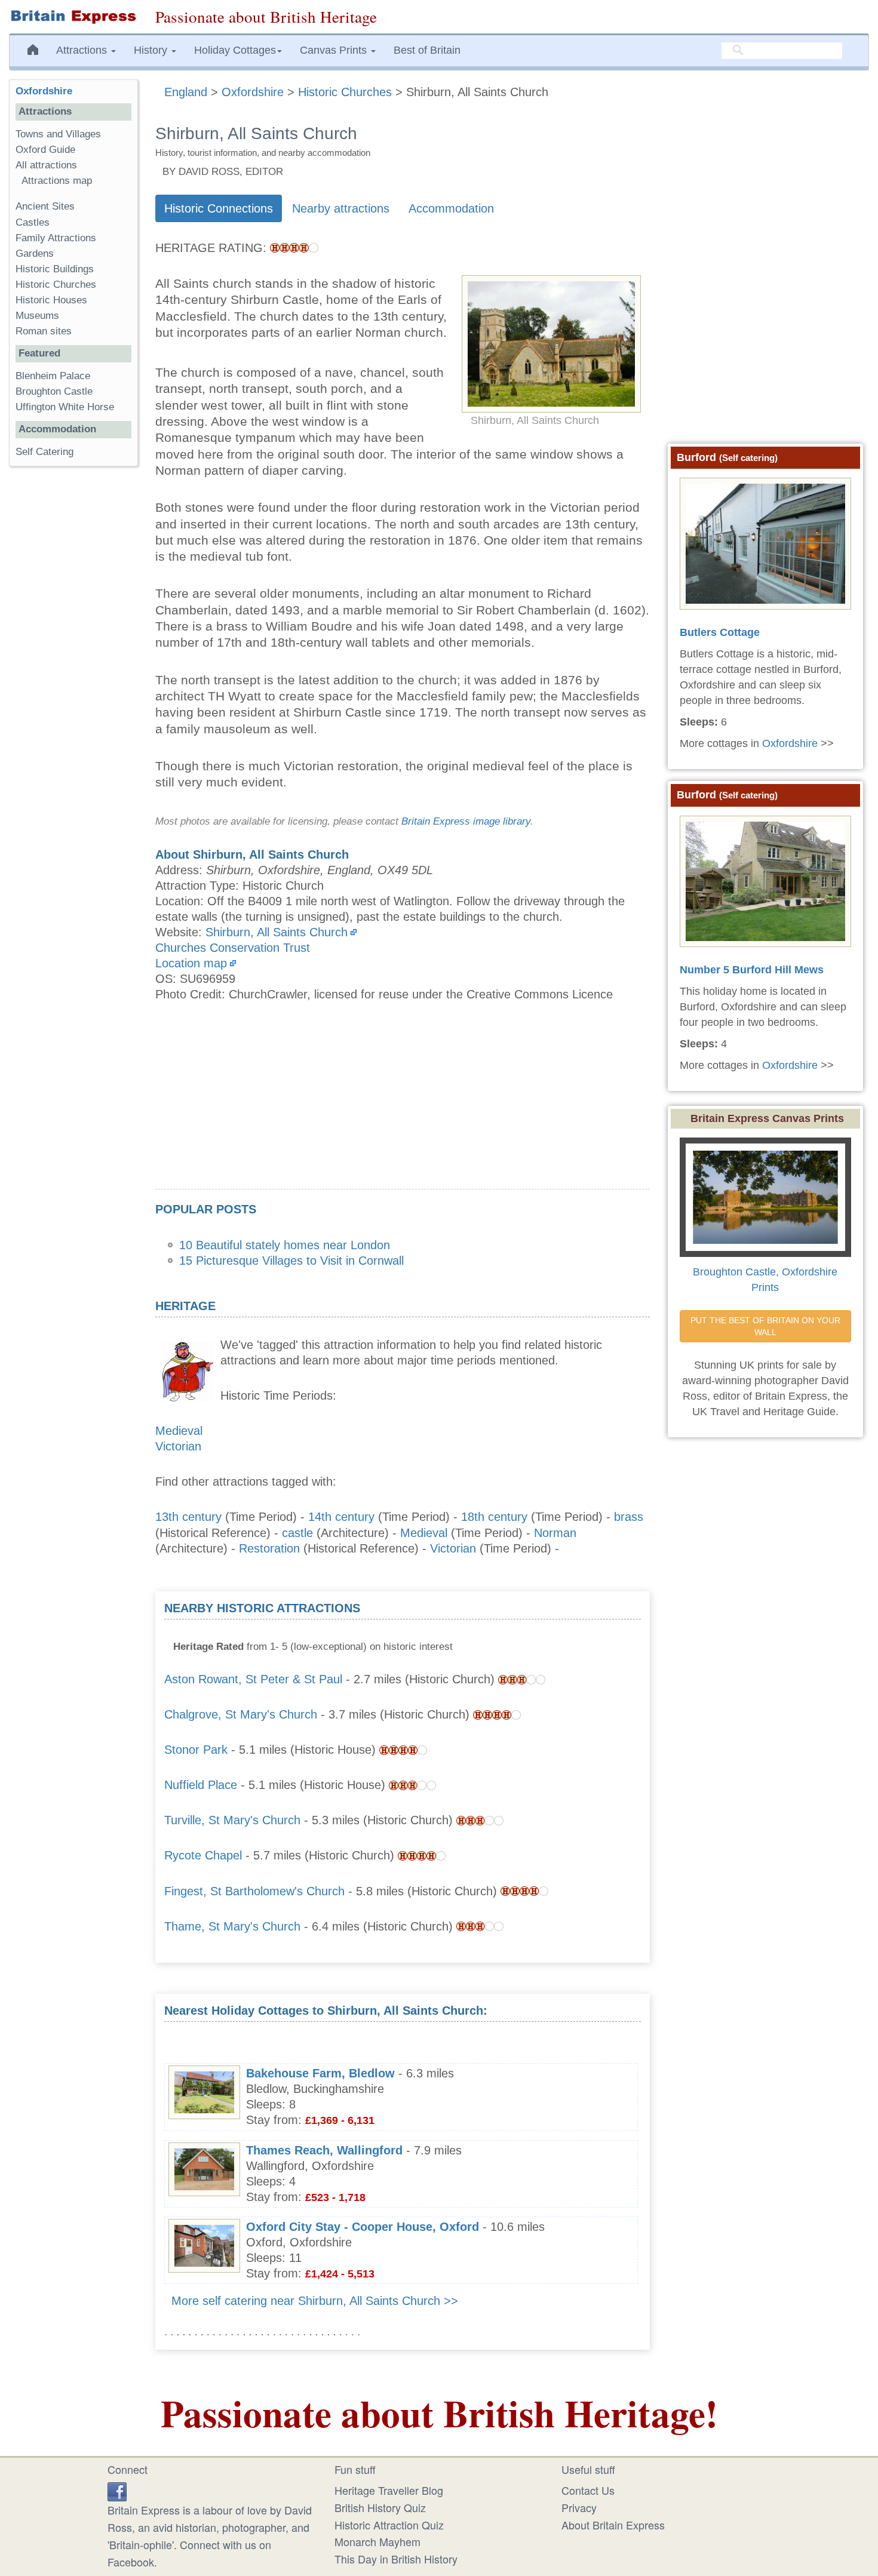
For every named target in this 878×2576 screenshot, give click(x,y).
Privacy (579, 2507)
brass (629, 1517)
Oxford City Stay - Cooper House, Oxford (363, 2227)
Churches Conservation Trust (233, 948)
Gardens (35, 253)
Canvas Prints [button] (335, 50)
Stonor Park (196, 1750)
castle (297, 1533)
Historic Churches (56, 285)
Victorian (178, 1446)
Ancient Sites (45, 206)
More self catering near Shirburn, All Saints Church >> (315, 2301)
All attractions (46, 165)
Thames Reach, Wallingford (324, 2150)
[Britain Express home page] (73, 17)
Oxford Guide (45, 150)
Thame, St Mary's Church (232, 1926)
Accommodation (451, 208)
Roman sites (44, 331)
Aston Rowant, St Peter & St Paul (253, 1679)
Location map (191, 963)
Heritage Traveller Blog (389, 2490)
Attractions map (57, 181)
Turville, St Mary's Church (232, 1820)
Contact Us (588, 2490)
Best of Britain (427, 50)
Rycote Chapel (203, 1855)
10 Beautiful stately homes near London (285, 1245)
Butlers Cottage (720, 632)
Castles (33, 222)
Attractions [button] (83, 50)
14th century (341, 1517)
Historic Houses (51, 300)
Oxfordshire (44, 91)
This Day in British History (396, 2559)
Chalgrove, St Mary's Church (241, 1714)
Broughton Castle (54, 391)
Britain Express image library (466, 821)
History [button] (152, 50)
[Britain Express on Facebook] (117, 2490)
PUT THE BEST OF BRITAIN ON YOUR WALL (767, 1326)
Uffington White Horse (65, 407)
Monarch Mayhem (377, 2541)
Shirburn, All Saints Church (277, 932)
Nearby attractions (341, 208)
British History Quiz (380, 2507)
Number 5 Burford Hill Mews (752, 970)
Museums (37, 316)
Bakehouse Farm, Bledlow (320, 2073)
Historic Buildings (55, 269)
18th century (494, 1517)
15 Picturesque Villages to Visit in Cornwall (291, 1261)
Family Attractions (56, 238)
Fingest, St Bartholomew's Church (254, 1891)
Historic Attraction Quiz (389, 2525)
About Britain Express (613, 2525)
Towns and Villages (58, 134)
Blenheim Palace (53, 376)
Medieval (179, 1431)
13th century (188, 1517)
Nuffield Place (201, 1785)
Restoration (269, 1548)
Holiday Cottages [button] (235, 50)
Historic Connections (219, 208)
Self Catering (44, 452)
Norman (555, 1533)
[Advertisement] (403, 1105)
